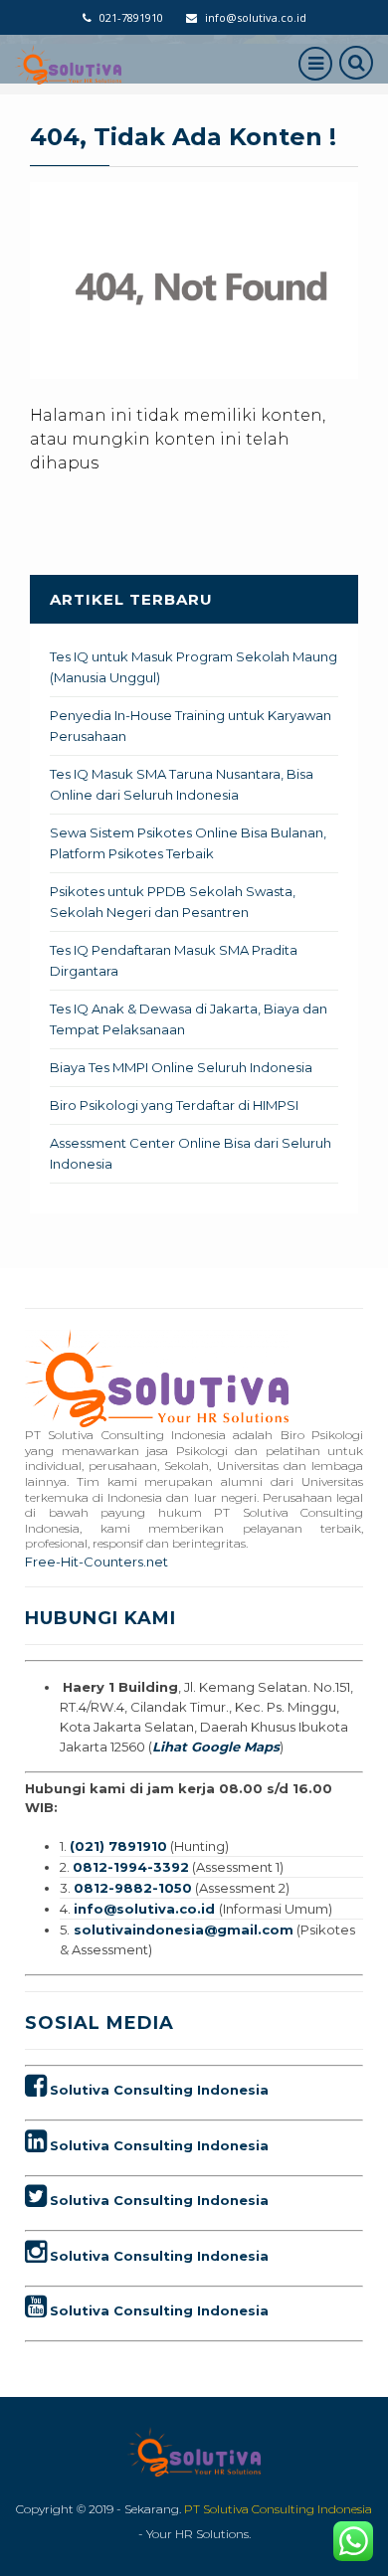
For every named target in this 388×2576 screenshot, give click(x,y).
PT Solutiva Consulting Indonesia (278, 2509)
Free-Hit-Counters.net (97, 1562)
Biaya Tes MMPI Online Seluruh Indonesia (181, 1067)
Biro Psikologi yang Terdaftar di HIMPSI (174, 1105)
